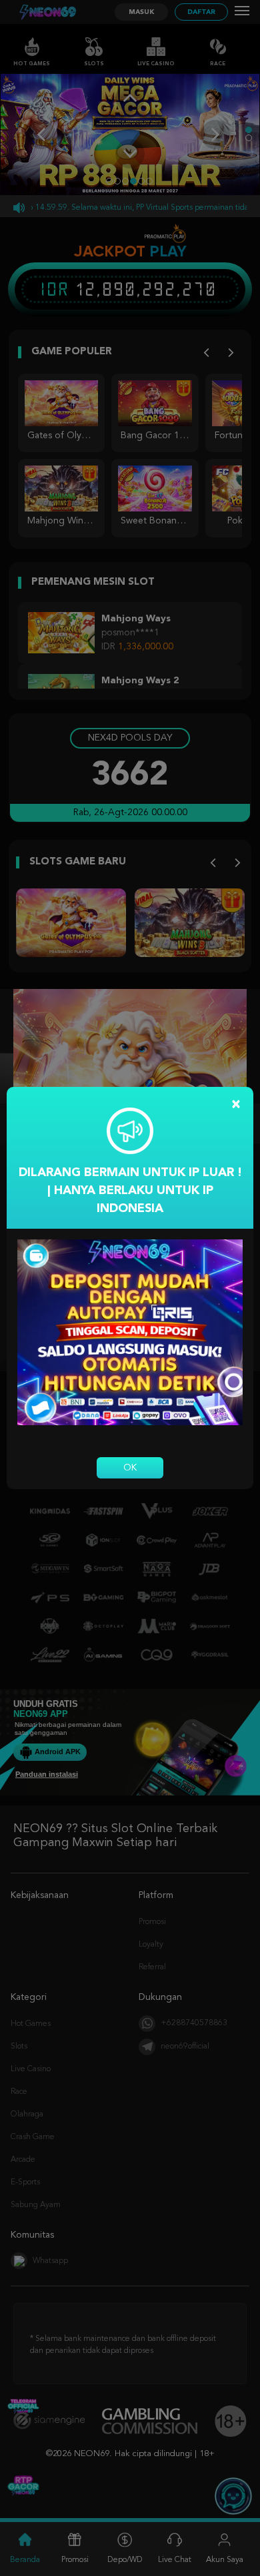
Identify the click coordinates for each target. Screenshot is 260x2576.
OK (130, 1468)
